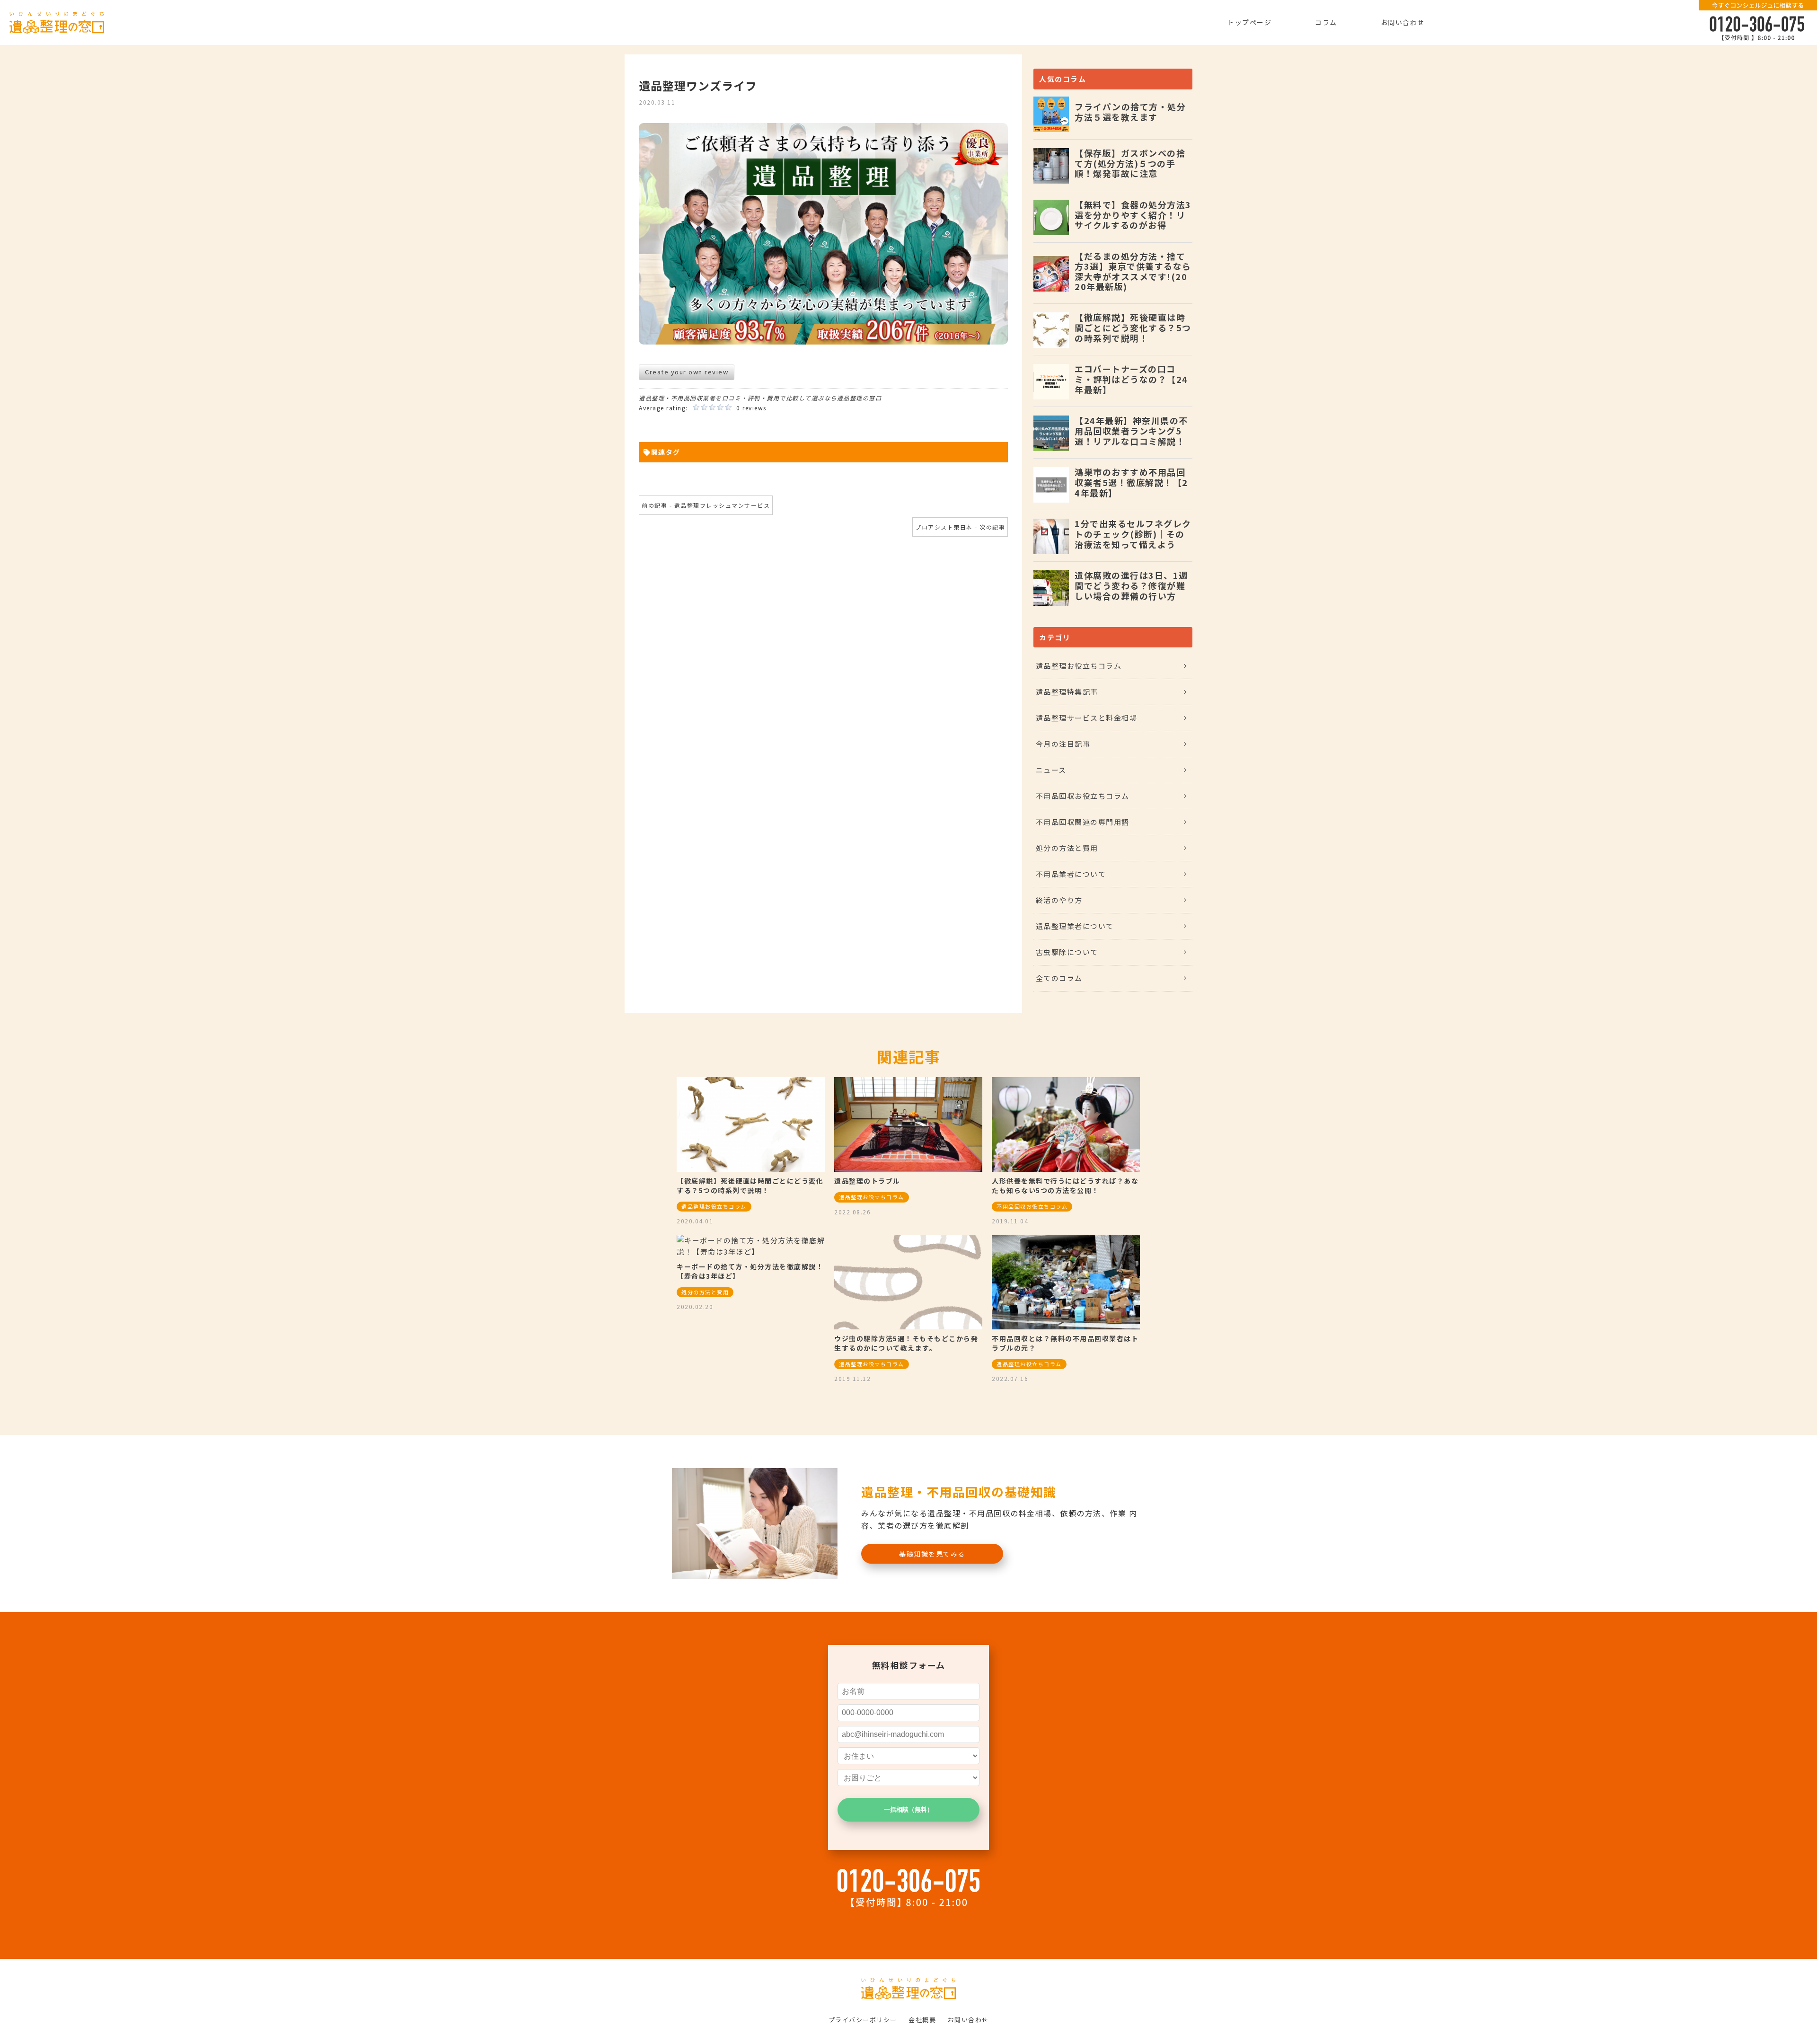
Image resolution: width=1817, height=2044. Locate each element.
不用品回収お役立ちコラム (1083, 796)
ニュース (1051, 770)
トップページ (1249, 22)
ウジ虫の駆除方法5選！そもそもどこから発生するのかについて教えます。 (906, 1343)
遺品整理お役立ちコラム (1079, 666)
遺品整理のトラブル (867, 1181)
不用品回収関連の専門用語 (1083, 822)
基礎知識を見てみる (932, 1554)
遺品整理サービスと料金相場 (1087, 718)
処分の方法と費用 (1067, 848)
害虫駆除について (1067, 952)
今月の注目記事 (1063, 744)
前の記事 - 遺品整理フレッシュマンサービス (706, 505)
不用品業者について (1071, 874)
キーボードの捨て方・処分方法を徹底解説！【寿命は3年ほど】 (750, 1271)
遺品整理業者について (1075, 926)
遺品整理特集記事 (1067, 692)
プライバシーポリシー (863, 2020)
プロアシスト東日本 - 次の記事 (960, 527)
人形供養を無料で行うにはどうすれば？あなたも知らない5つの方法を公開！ (1065, 1186)
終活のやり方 (1059, 900)
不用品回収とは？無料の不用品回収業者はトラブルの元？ (1065, 1343)
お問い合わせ (1403, 22)
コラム (1326, 22)
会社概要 (922, 2020)
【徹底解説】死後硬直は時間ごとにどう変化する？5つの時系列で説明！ (750, 1186)
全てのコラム (1059, 978)
